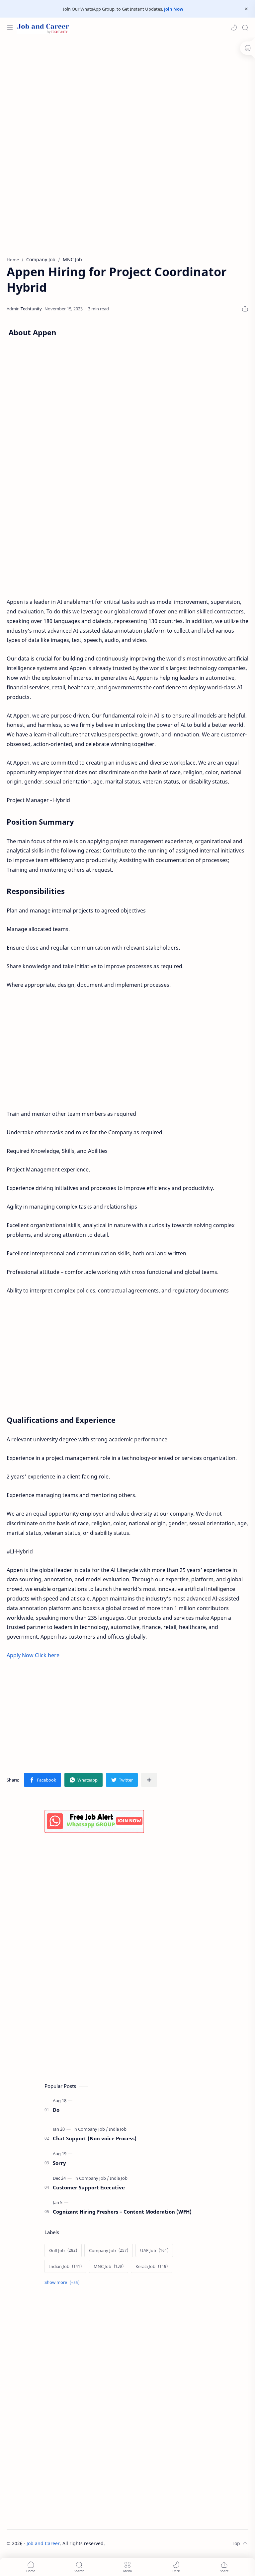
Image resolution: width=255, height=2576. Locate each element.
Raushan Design (151, 2543)
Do (56, 2110)
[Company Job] (93, 2129)
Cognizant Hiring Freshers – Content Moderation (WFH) (122, 2212)
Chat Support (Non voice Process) (95, 2138)
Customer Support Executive (89, 2187)
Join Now (174, 9)
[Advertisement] (127, 91)
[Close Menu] (246, 9)
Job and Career (43, 2543)
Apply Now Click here (33, 1655)
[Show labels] (63, 2282)
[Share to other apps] (149, 1780)
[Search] (245, 28)
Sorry (59, 2163)
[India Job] (118, 2129)
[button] (234, 28)
